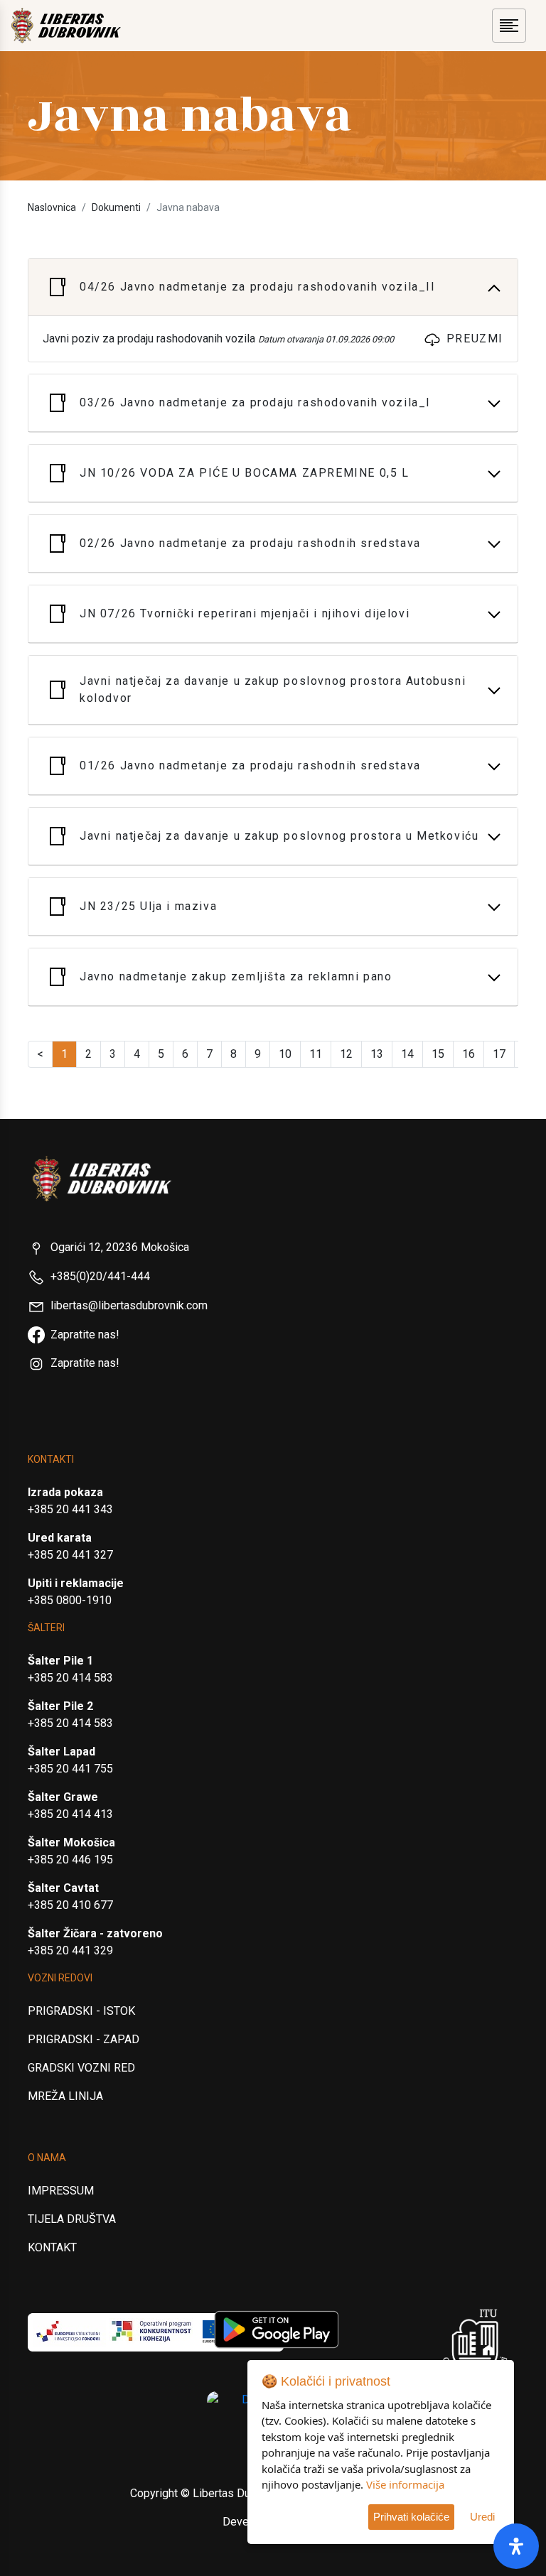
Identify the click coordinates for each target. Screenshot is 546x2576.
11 (316, 1054)
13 (377, 1054)
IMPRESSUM (61, 2191)
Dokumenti (116, 207)
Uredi (482, 2517)
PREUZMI (475, 339)
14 (407, 1054)
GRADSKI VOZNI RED (81, 2068)
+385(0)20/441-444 (100, 1276)
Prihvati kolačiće (411, 2517)
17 (499, 1054)
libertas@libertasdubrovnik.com (129, 1305)
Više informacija (405, 2484)
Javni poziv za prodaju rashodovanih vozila (218, 339)
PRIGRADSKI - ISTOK (81, 2011)
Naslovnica (52, 207)
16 (469, 1054)
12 (346, 1054)
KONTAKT (52, 2247)
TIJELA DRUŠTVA (72, 2219)
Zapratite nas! (85, 1335)
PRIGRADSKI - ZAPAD (84, 2039)
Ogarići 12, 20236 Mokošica (120, 1247)
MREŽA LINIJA (65, 2096)
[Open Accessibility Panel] (516, 2546)
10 (285, 1054)
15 (438, 1054)
